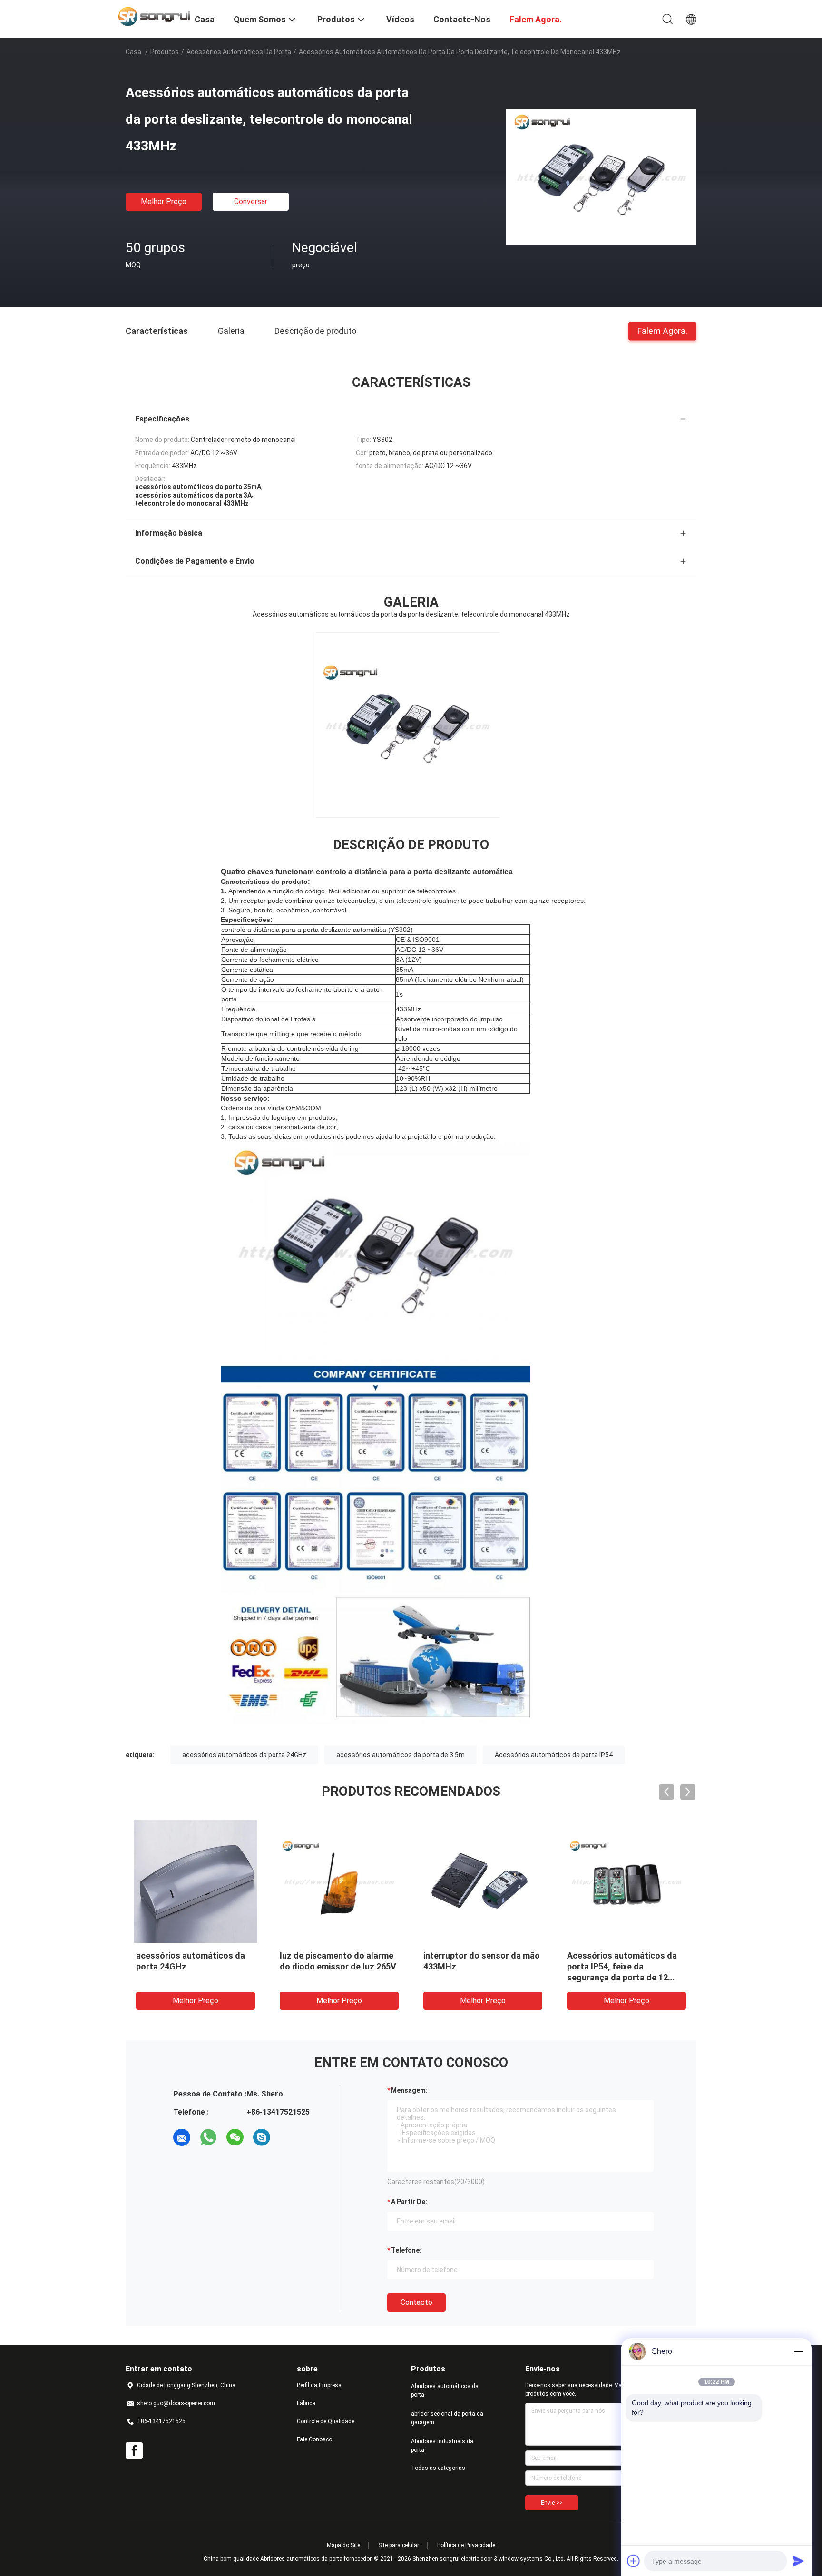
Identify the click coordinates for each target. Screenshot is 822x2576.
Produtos (165, 52)
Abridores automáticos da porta (445, 2390)
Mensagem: (409, 2090)
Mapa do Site (343, 2545)
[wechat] (235, 2137)
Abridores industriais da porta (442, 2446)
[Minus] (798, 2351)
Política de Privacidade (466, 2545)
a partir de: (409, 2202)
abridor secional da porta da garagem (447, 2418)
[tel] (288, 2137)
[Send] (798, 2561)
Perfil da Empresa (319, 2385)
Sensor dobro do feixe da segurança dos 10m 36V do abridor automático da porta (479, 1966)
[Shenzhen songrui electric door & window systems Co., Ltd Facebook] (134, 2451)
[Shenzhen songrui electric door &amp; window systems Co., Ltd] (154, 16)
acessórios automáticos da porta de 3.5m (401, 1755)
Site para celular (399, 2545)
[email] (182, 2137)
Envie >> (552, 2503)
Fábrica (306, 2403)
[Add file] (634, 2561)
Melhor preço (164, 201)
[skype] (262, 2137)
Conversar (251, 201)
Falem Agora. (662, 330)
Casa (133, 52)
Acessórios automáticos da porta (239, 52)
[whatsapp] (208, 2137)
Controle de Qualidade (326, 2421)
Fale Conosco (314, 2439)
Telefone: (406, 2250)
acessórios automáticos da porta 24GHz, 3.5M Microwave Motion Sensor (626, 1966)
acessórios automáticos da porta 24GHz (244, 1755)
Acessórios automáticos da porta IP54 (554, 1755)
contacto (416, 2302)
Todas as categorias (438, 2468)
